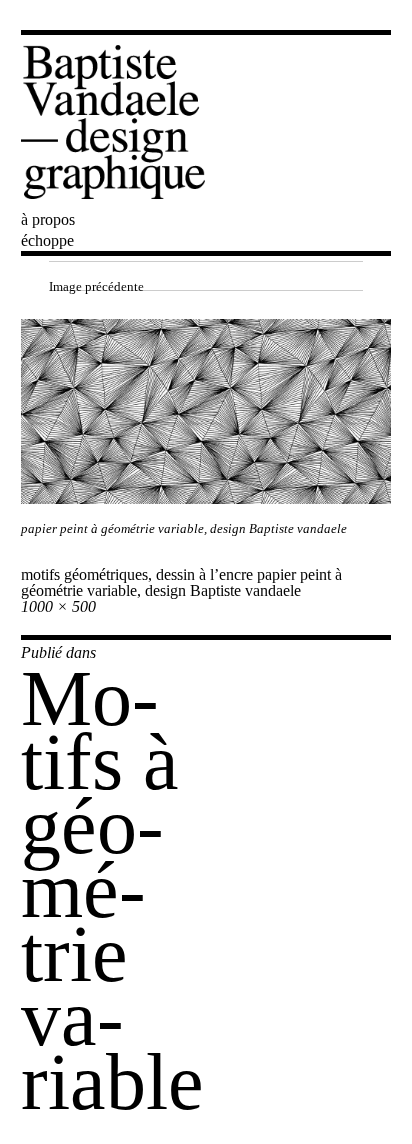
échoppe (47, 240)
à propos (48, 219)
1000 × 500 (58, 606)
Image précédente (96, 286)
